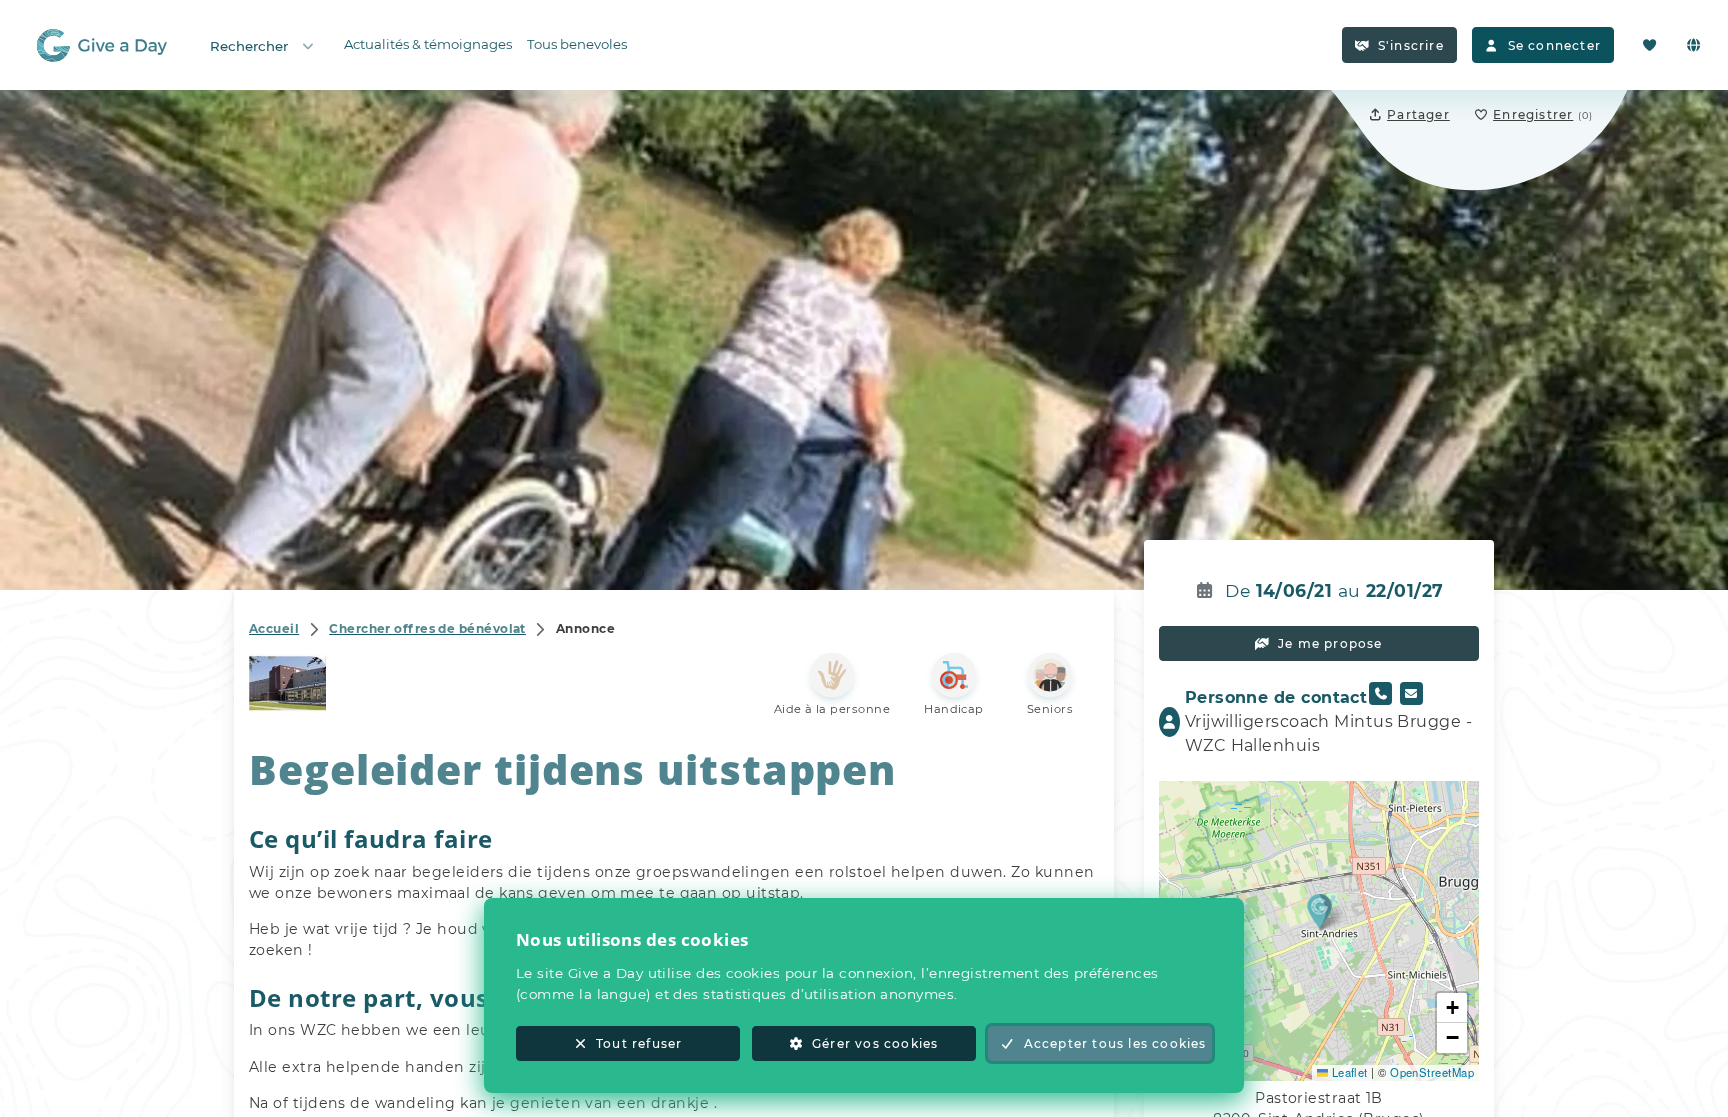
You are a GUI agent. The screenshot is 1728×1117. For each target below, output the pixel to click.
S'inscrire (1411, 45)
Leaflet (1348, 1072)
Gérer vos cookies (875, 1043)
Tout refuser (639, 1043)
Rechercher (249, 46)
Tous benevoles (577, 44)
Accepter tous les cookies (1115, 1043)
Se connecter (1554, 45)
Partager (1418, 114)
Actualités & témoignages (428, 44)
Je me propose (1330, 643)
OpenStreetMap (1432, 1072)
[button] (1319, 910)
